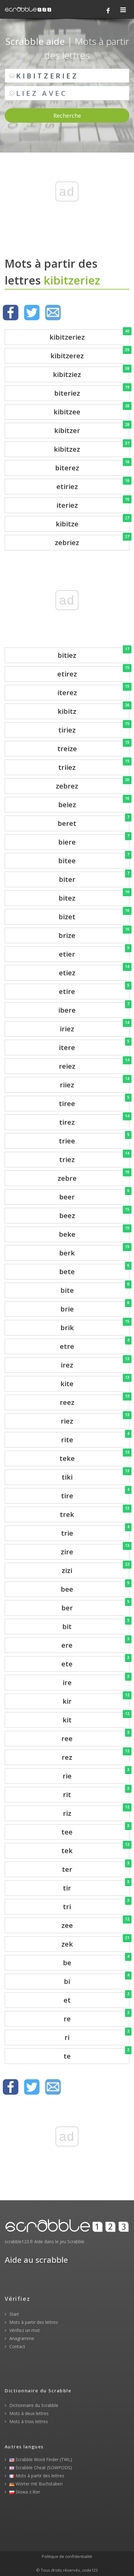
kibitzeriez (89, 335)
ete (95, 1662)
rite (95, 1438)
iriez (95, 1027)
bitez (94, 896)
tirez (94, 1121)
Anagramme (21, 2338)
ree (95, 1737)
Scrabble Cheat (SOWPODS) (43, 2468)
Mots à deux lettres (28, 2413)
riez (95, 1419)
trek (95, 1513)
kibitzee (91, 410)
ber (95, 1606)
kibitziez (91, 373)
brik (95, 1326)
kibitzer (92, 429)
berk (94, 1251)
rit (96, 1793)
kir (96, 1700)
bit (96, 1625)
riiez (95, 1083)
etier (94, 952)
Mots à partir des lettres (33, 2322)
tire (95, 1494)
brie (95, 1307)
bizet (94, 915)
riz (96, 1812)
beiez (94, 803)
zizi (96, 1569)
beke (94, 1233)
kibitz (93, 710)
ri (97, 2036)
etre (95, 1345)
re (96, 2017)
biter (94, 878)
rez (96, 1756)
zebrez (93, 784)
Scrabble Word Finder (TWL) (43, 2459)
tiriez (94, 728)
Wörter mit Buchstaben (38, 2484)
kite (95, 1382)
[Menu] (123, 10)
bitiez (93, 654)
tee (95, 1830)
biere (94, 840)
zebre (93, 1177)
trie (95, 1531)
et (96, 1998)
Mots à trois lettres (28, 2421)
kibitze (93, 522)
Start (14, 2314)
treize (93, 747)
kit (96, 1718)
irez (95, 1363)
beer (94, 1195)
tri (96, 1905)
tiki (96, 1475)
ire (96, 1681)
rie (96, 1774)
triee (94, 1139)
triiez (94, 766)
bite (95, 1289)
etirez (93, 672)
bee (95, 1587)
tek (95, 1849)
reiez (94, 1064)
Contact (17, 2346)
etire (94, 990)
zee (95, 1924)
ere (95, 1644)
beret (93, 822)
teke (94, 1457)
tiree (94, 1102)
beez (94, 1214)
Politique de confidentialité (67, 2556)
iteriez (93, 504)
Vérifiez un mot (24, 2330)
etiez (94, 971)
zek (95, 1942)
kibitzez (92, 447)
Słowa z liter (27, 2492)
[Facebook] (108, 11)
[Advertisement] (67, 202)
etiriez (93, 485)
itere (94, 1046)
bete (94, 1270)
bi (97, 1980)
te (96, 2054)
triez (94, 1158)
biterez (92, 466)
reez (95, 1401)
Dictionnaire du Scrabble (33, 2405)
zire (95, 1550)
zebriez (92, 541)
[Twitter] (32, 313)
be (96, 1961)
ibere (94, 1008)
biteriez (92, 391)
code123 (90, 2570)
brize (94, 934)
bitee (94, 859)
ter (96, 1868)
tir (96, 1886)
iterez (93, 691)
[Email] (53, 313)
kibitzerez (90, 354)
